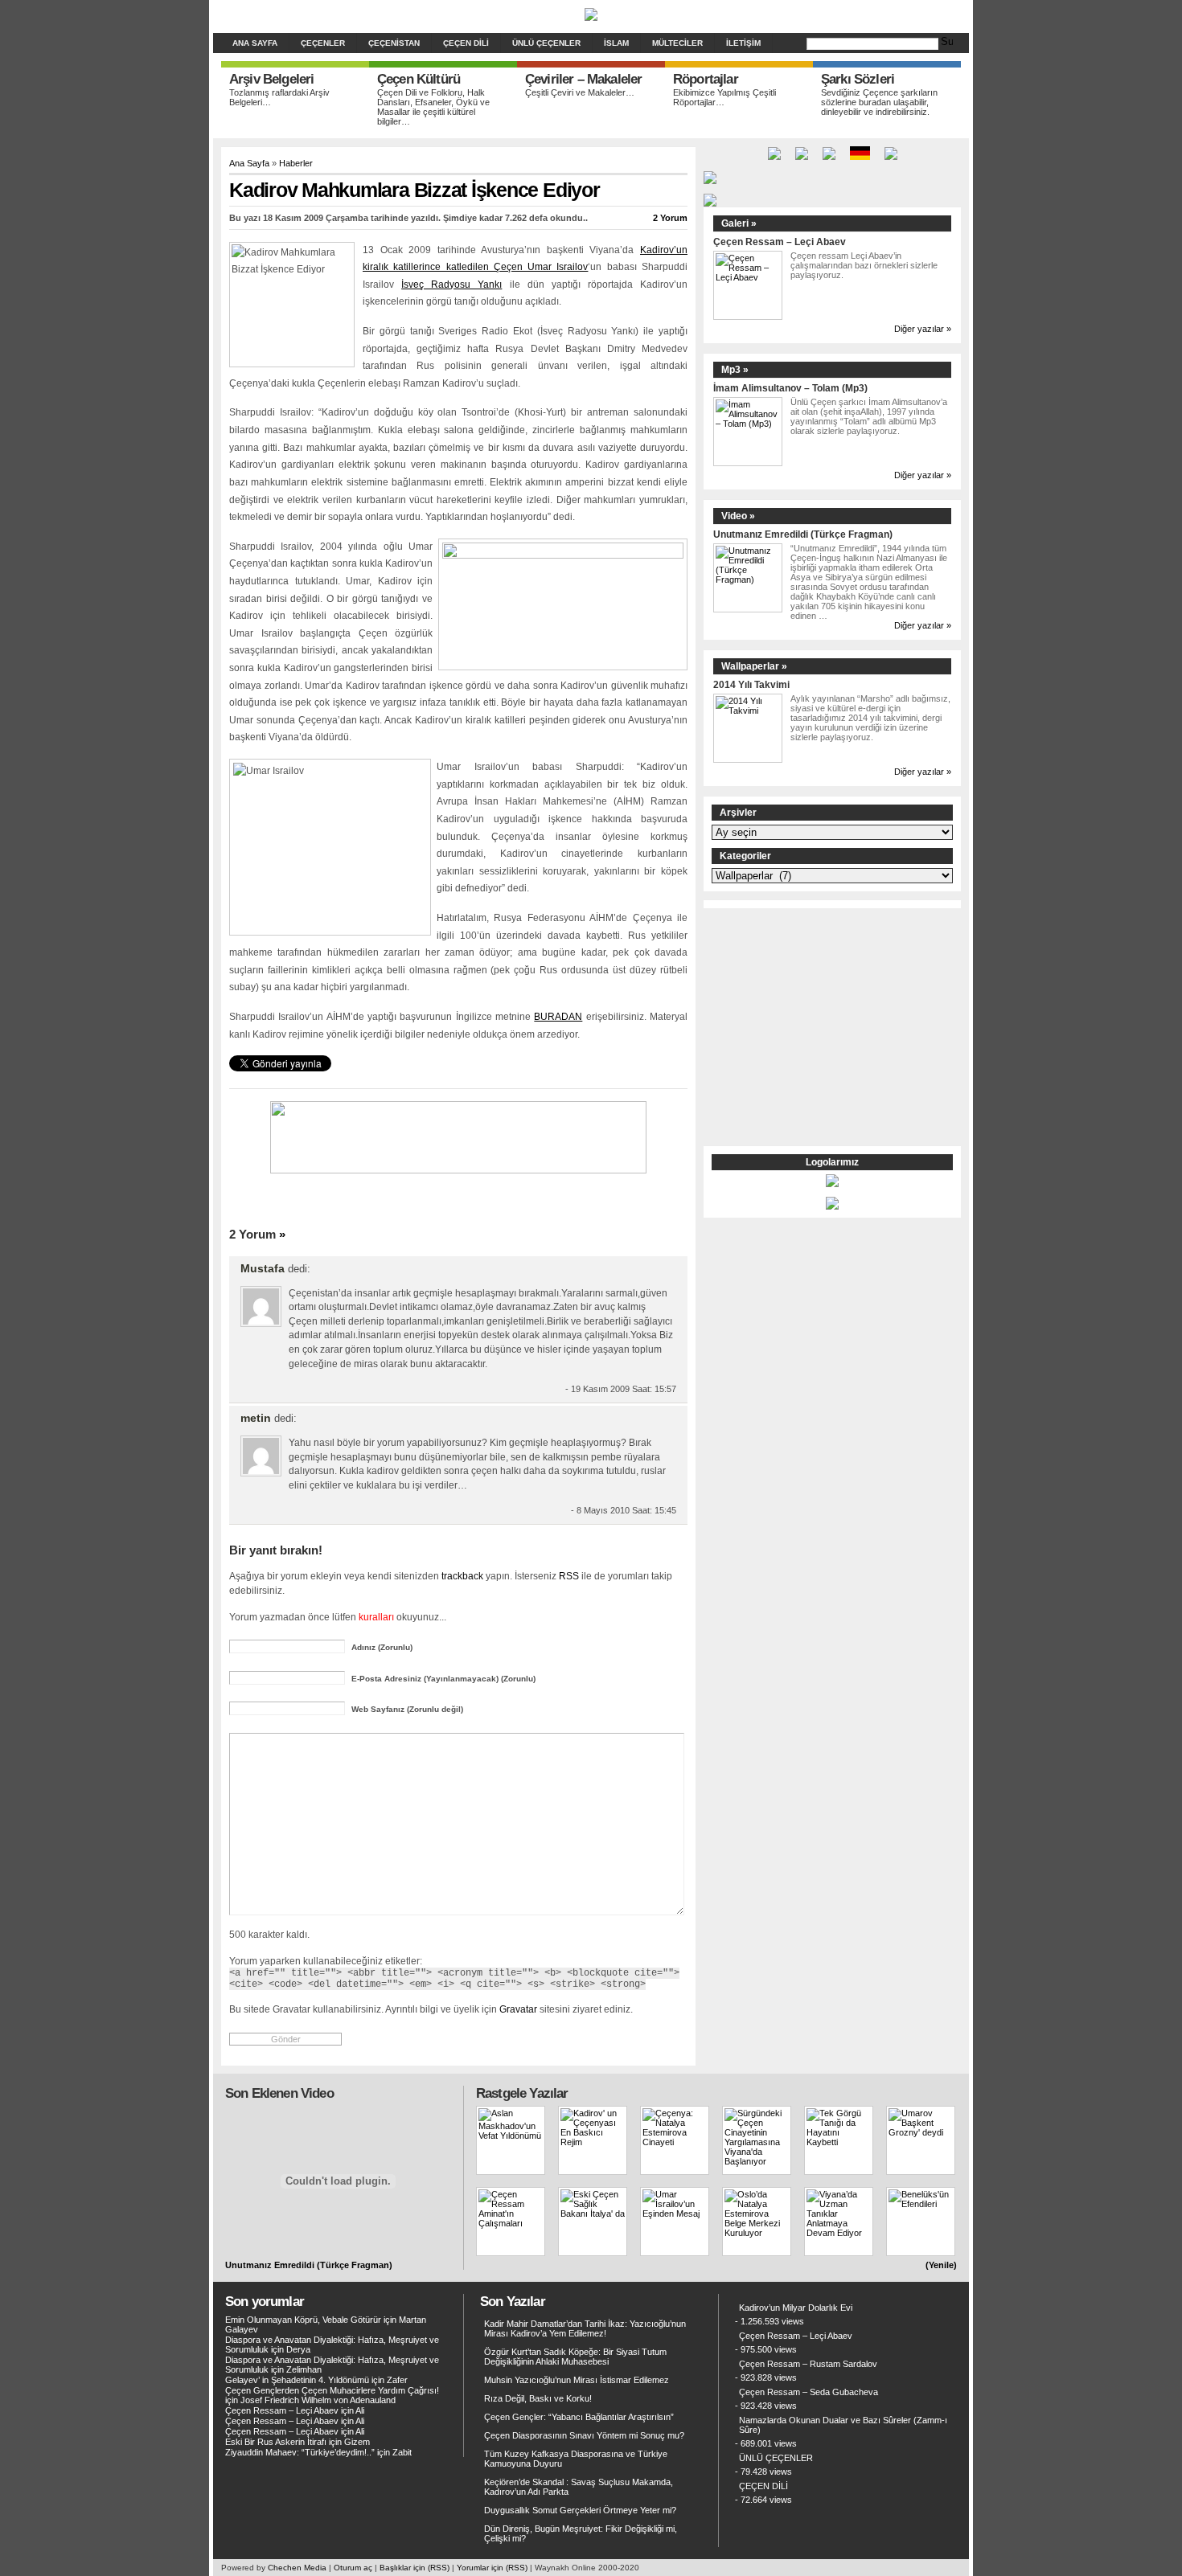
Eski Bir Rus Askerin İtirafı (276, 2442)
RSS (569, 1576)
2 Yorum (670, 218)
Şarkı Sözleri (858, 79)
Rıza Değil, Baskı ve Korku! (538, 2398)
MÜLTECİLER (677, 43)
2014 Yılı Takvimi (751, 684)
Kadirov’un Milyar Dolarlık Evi (796, 2308)
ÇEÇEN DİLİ (466, 43)
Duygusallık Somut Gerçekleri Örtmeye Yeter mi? (580, 2510)
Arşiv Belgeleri (271, 79)
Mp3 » (735, 370)
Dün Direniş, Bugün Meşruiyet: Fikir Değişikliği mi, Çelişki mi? (581, 2533)
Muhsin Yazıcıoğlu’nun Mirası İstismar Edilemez (577, 2380)
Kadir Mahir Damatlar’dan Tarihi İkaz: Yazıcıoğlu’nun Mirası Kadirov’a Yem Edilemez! (585, 2328)
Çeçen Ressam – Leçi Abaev (780, 242)
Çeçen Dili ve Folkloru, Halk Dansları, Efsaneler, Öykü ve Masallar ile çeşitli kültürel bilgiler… (433, 107)
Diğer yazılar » (923, 329)
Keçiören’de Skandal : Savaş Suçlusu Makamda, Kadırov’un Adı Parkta (579, 2487)
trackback (462, 1576)
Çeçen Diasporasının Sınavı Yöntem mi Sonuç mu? (584, 2435)
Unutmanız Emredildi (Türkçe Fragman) (803, 534)
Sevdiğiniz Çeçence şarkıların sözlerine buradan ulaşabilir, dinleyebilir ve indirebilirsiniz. (879, 102)
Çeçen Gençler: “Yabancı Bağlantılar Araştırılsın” (579, 2417)
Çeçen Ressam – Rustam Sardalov (808, 2364)
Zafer (397, 2380)
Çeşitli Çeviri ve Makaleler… (580, 92)
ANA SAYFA (255, 43)
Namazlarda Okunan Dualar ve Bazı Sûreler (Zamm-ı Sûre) (843, 2425)
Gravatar (518, 2009)
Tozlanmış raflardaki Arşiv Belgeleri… (279, 97)
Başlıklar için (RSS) (415, 2568)
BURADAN (558, 1017)
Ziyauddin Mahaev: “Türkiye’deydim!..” (300, 2452)
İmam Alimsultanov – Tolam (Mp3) (790, 388)
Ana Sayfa (249, 163)
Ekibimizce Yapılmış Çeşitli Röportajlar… (724, 97)
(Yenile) (941, 2265)
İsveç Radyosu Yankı (451, 285)
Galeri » (739, 223)
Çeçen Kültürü (419, 79)
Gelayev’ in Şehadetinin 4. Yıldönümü (297, 2380)
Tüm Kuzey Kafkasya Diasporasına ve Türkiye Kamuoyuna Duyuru (576, 2459)
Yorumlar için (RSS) (492, 2568)
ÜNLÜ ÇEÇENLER (546, 43)
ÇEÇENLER (323, 43)
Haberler (296, 163)
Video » (738, 516)
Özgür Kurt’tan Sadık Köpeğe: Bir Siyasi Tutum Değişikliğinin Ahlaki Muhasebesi (575, 2357)
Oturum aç (353, 2568)
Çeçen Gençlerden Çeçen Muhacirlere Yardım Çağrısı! (332, 2390)
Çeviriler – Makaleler (583, 79)
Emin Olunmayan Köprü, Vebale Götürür (303, 2320)
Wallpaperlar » (754, 666)
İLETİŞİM (743, 43)
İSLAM (616, 43)
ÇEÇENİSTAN (394, 43)
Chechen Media (297, 2568)
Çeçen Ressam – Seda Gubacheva (809, 2392)
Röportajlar (706, 79)
